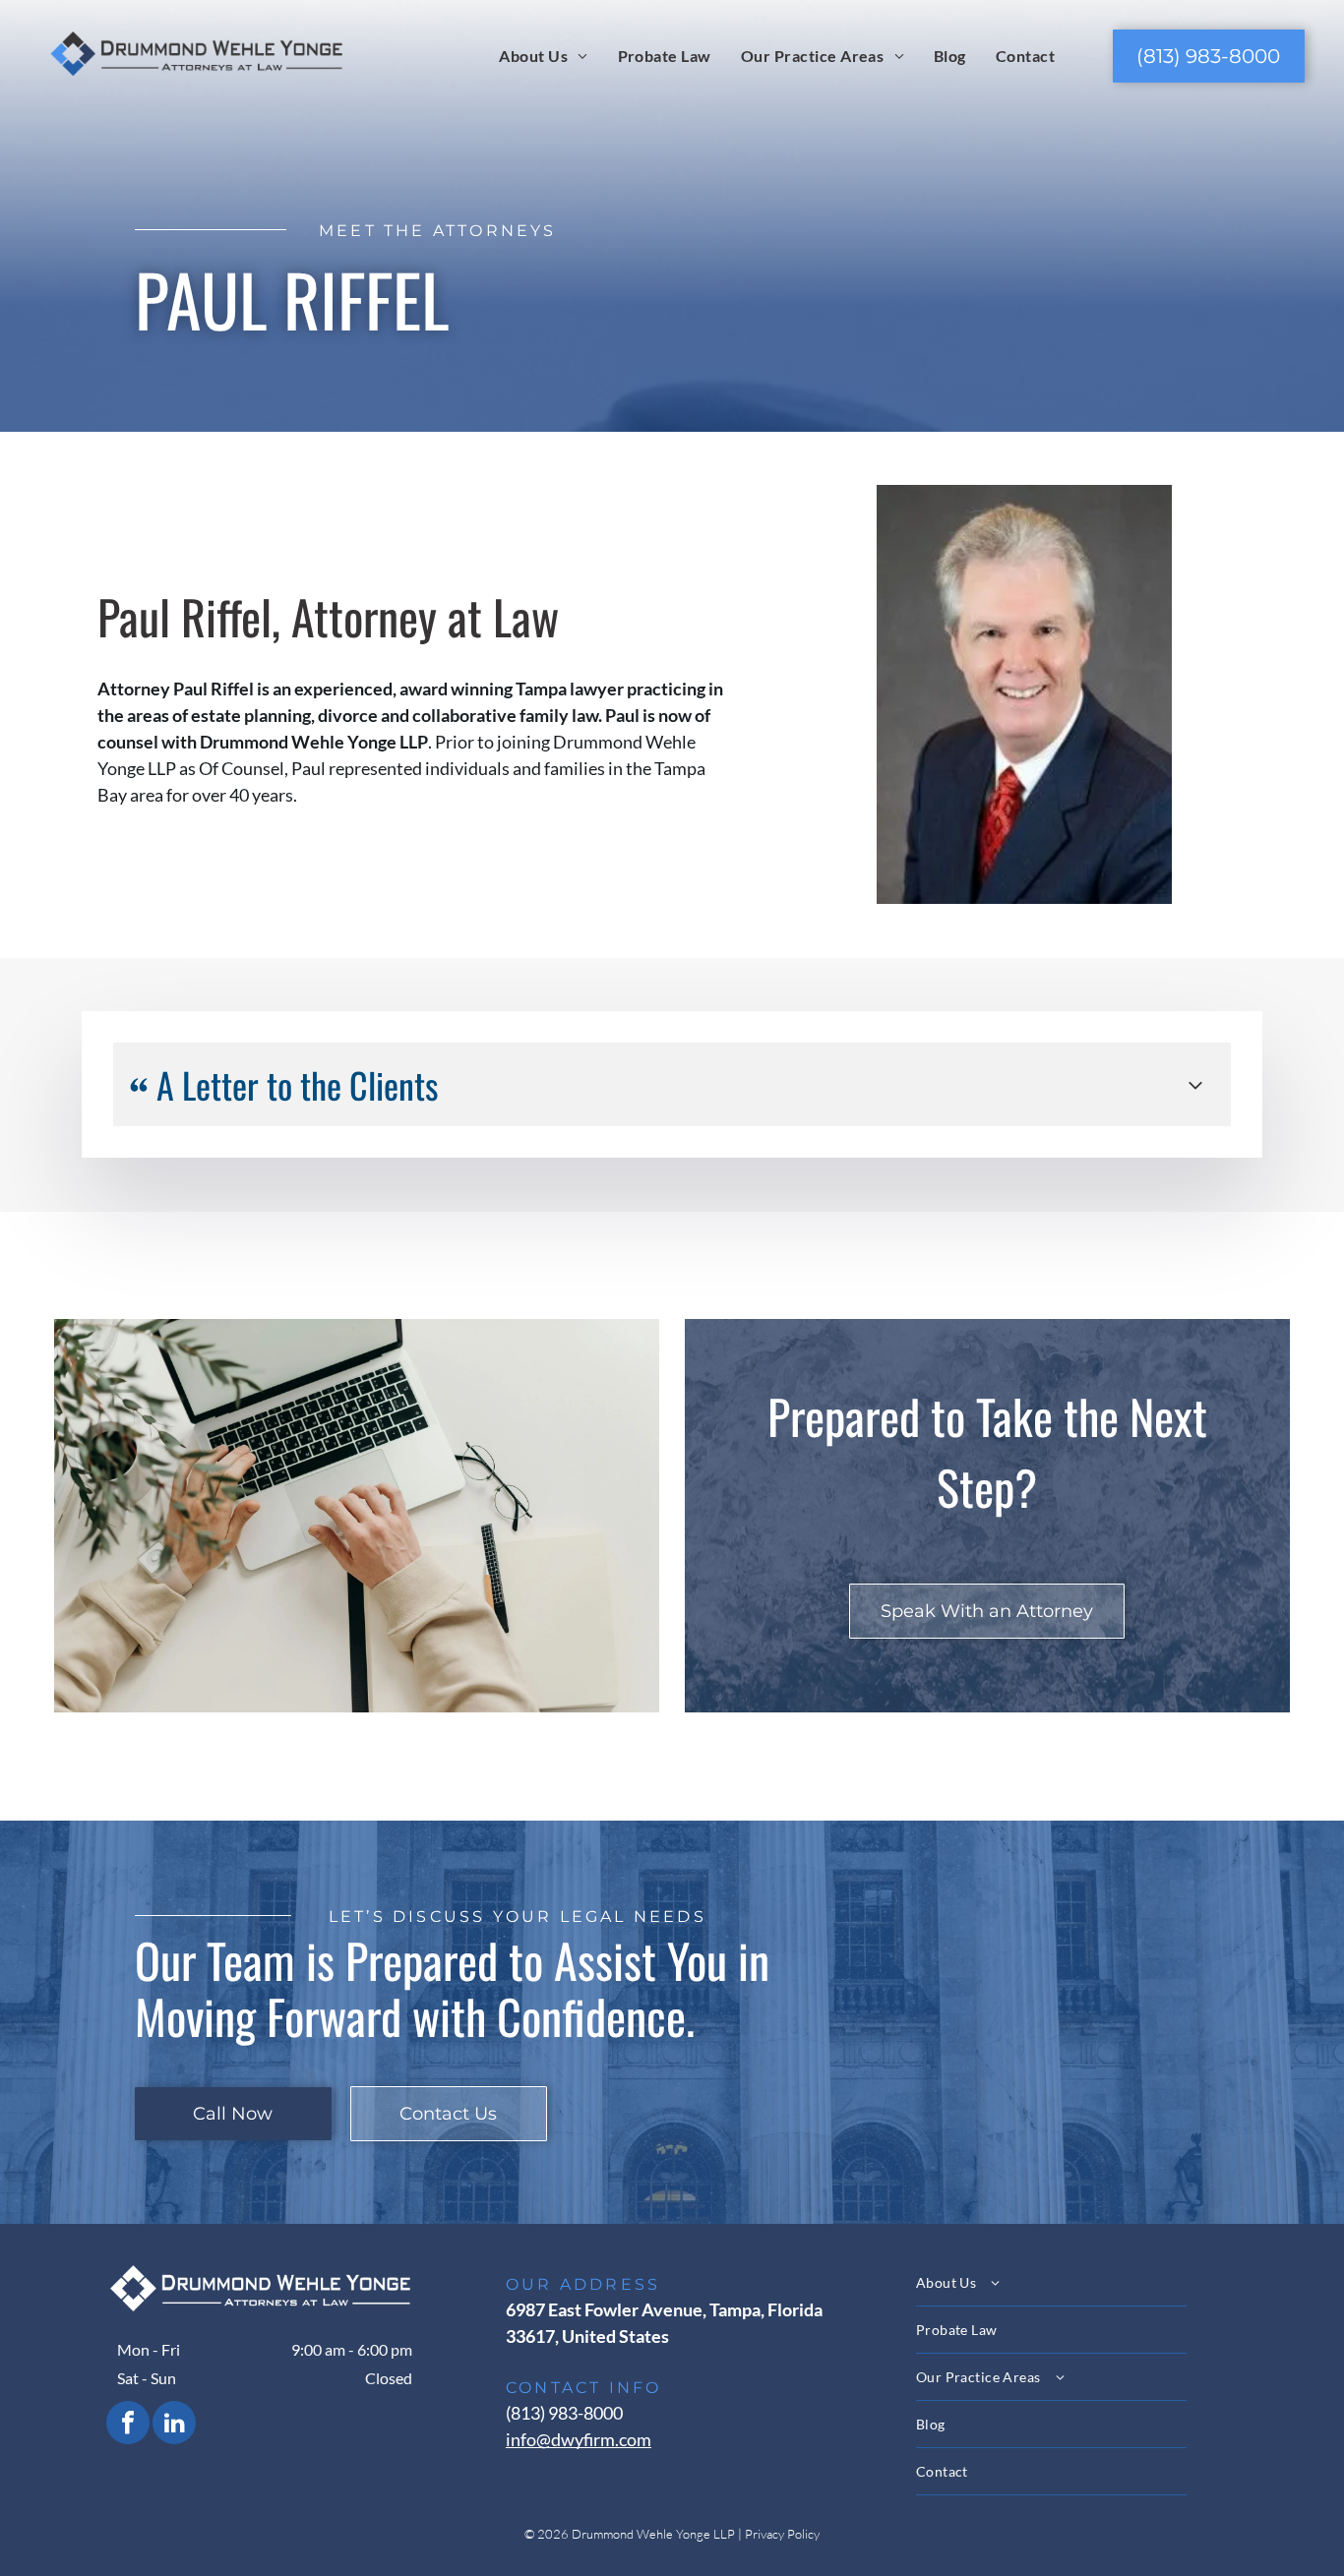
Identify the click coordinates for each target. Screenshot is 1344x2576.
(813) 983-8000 (564, 2413)
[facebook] (128, 2425)
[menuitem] (543, 55)
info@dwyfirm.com (579, 2439)
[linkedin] (174, 2425)
